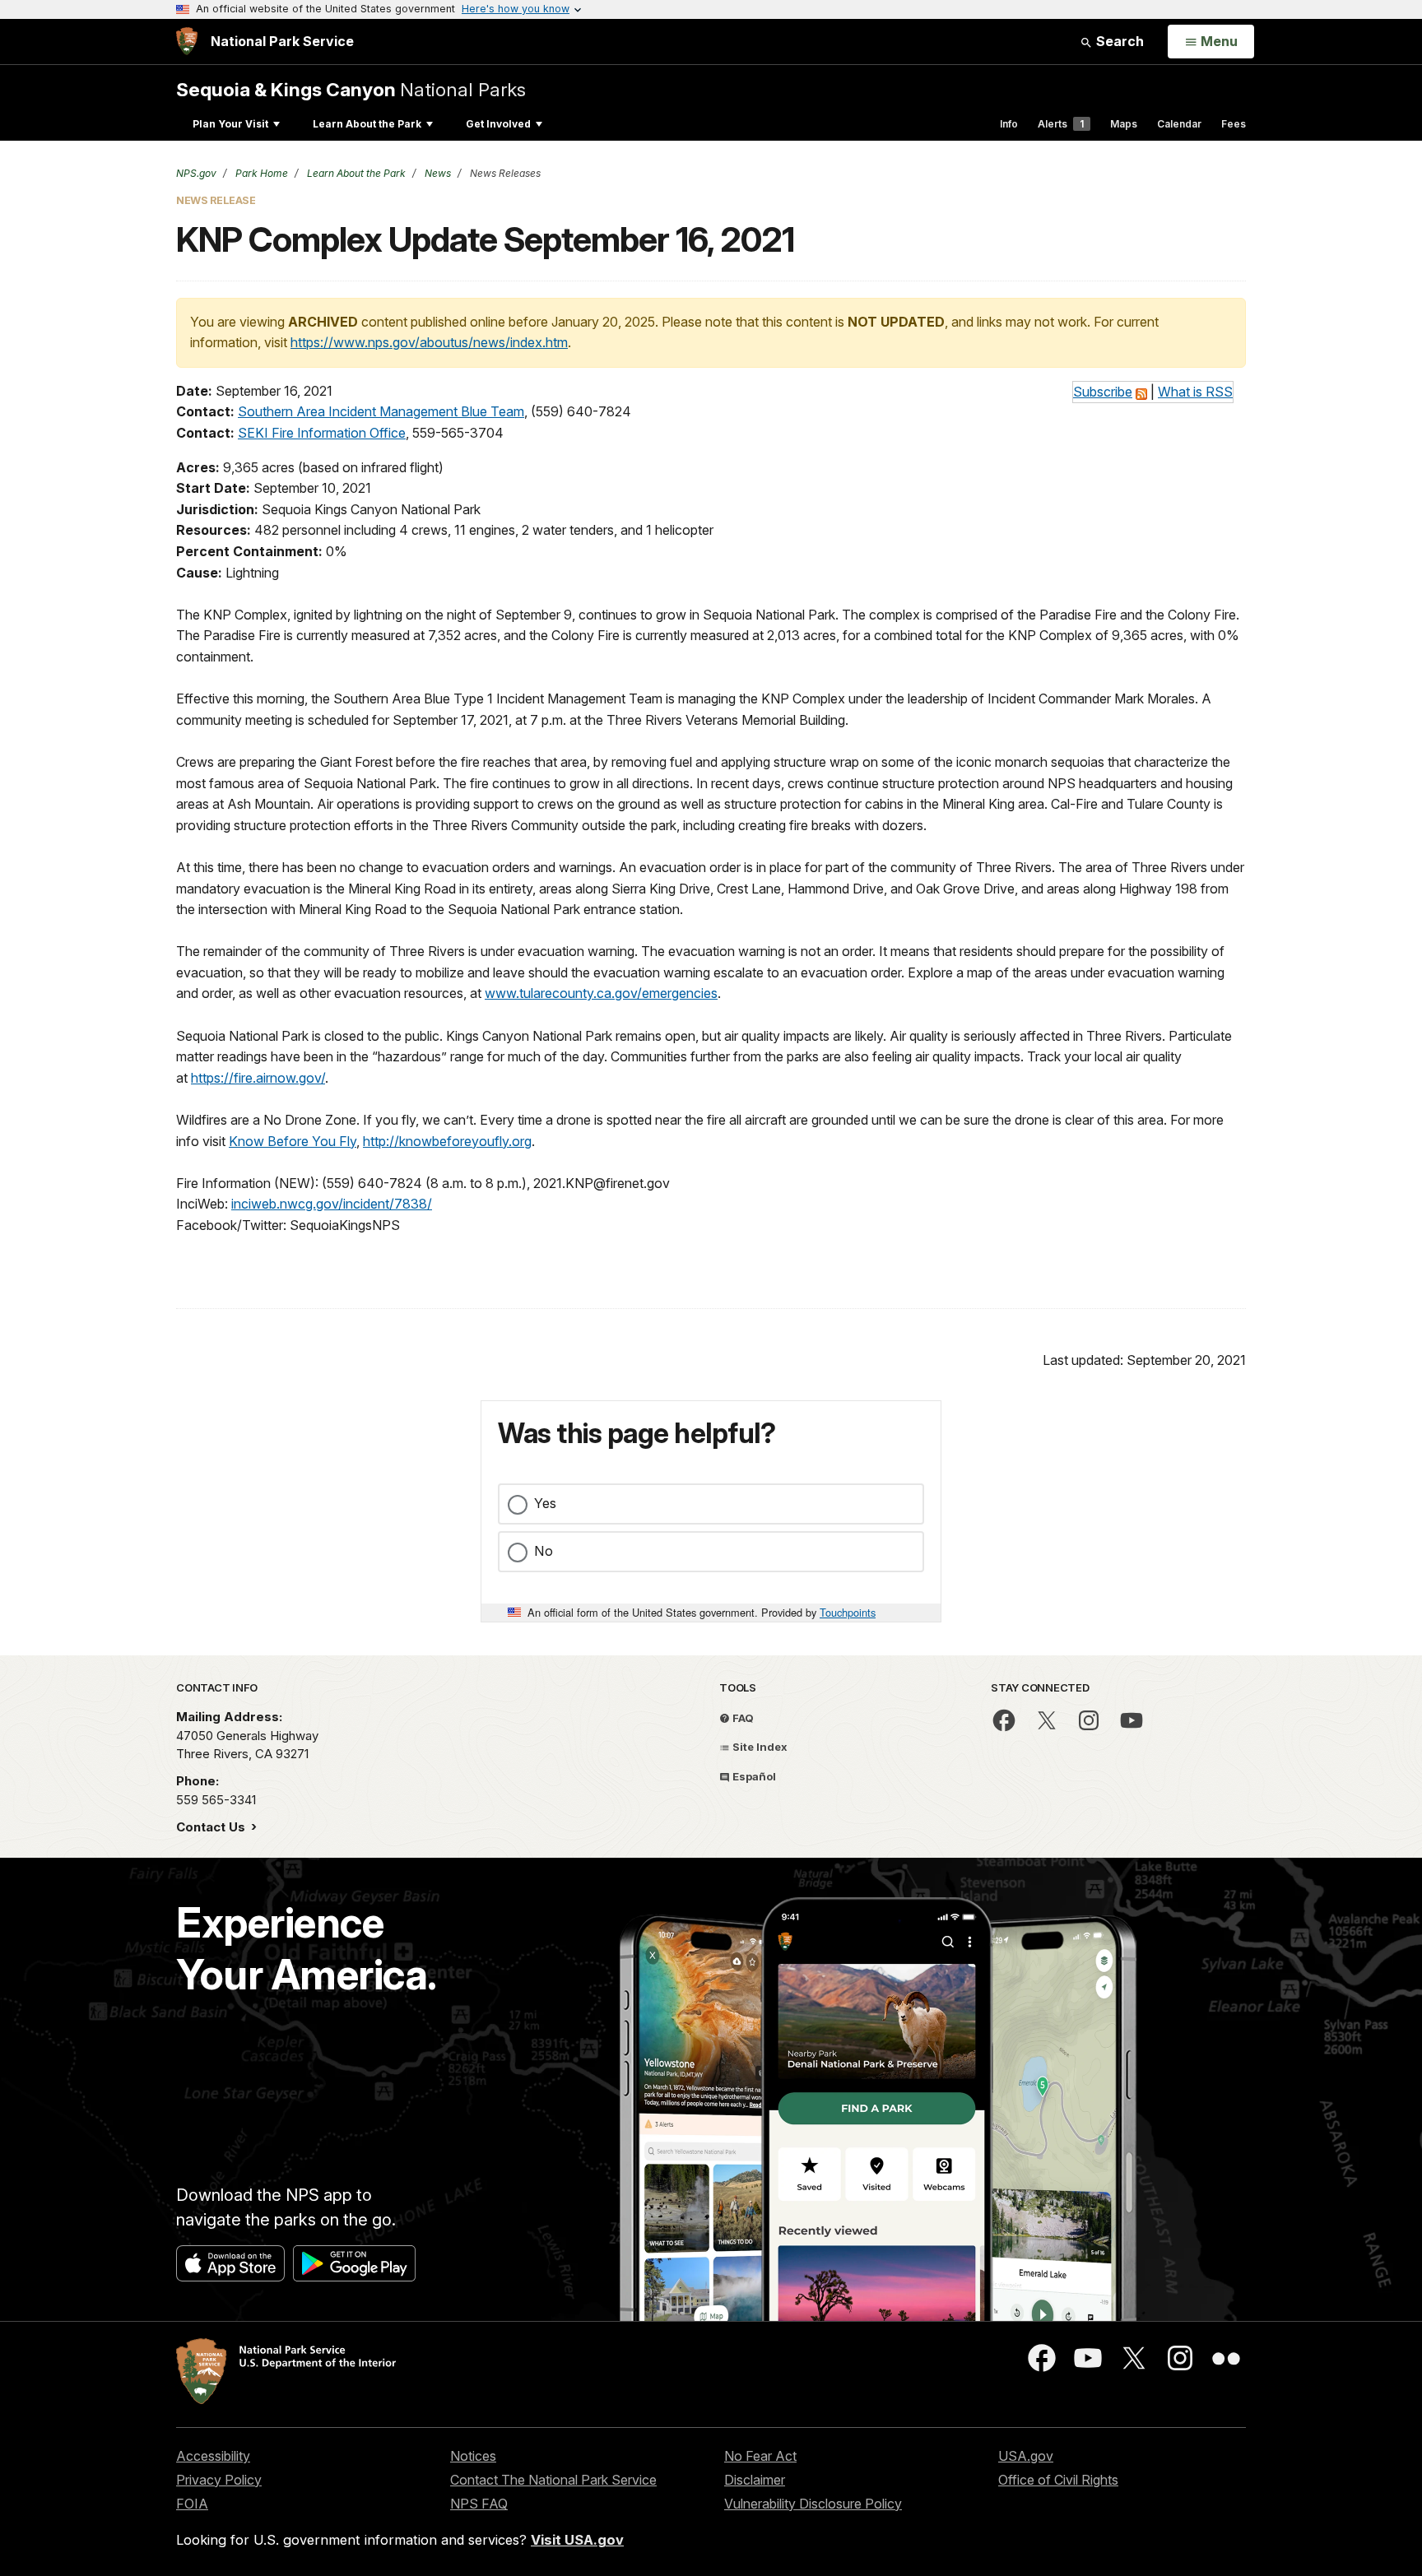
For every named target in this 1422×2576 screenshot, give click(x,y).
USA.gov (1026, 2456)
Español (753, 1776)
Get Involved (498, 124)
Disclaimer (755, 2480)
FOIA (192, 2504)
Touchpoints (848, 1612)
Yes (545, 1503)
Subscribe (1103, 392)
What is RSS (1195, 392)
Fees (1234, 124)
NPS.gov (196, 173)
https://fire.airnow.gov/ (258, 1078)
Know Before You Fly (293, 1141)
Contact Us (212, 1827)
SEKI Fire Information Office (322, 433)
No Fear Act (760, 2456)
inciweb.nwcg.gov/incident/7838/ (332, 1204)
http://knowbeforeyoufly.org (447, 1141)
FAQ (742, 1718)
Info (1009, 124)
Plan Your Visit (230, 124)
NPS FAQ (479, 2504)
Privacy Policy (219, 2480)
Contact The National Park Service (553, 2480)
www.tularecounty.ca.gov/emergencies (601, 993)
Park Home (260, 173)
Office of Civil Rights (1058, 2480)
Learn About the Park (367, 124)
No (544, 1551)
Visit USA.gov (577, 2540)
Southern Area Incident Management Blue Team (381, 411)
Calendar (1179, 124)
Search (1118, 41)
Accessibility (213, 2456)
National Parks (351, 89)
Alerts (1061, 124)
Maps (1124, 124)
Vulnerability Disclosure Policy (813, 2504)
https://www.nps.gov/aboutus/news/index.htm (429, 342)
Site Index (759, 1747)
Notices (473, 2456)
